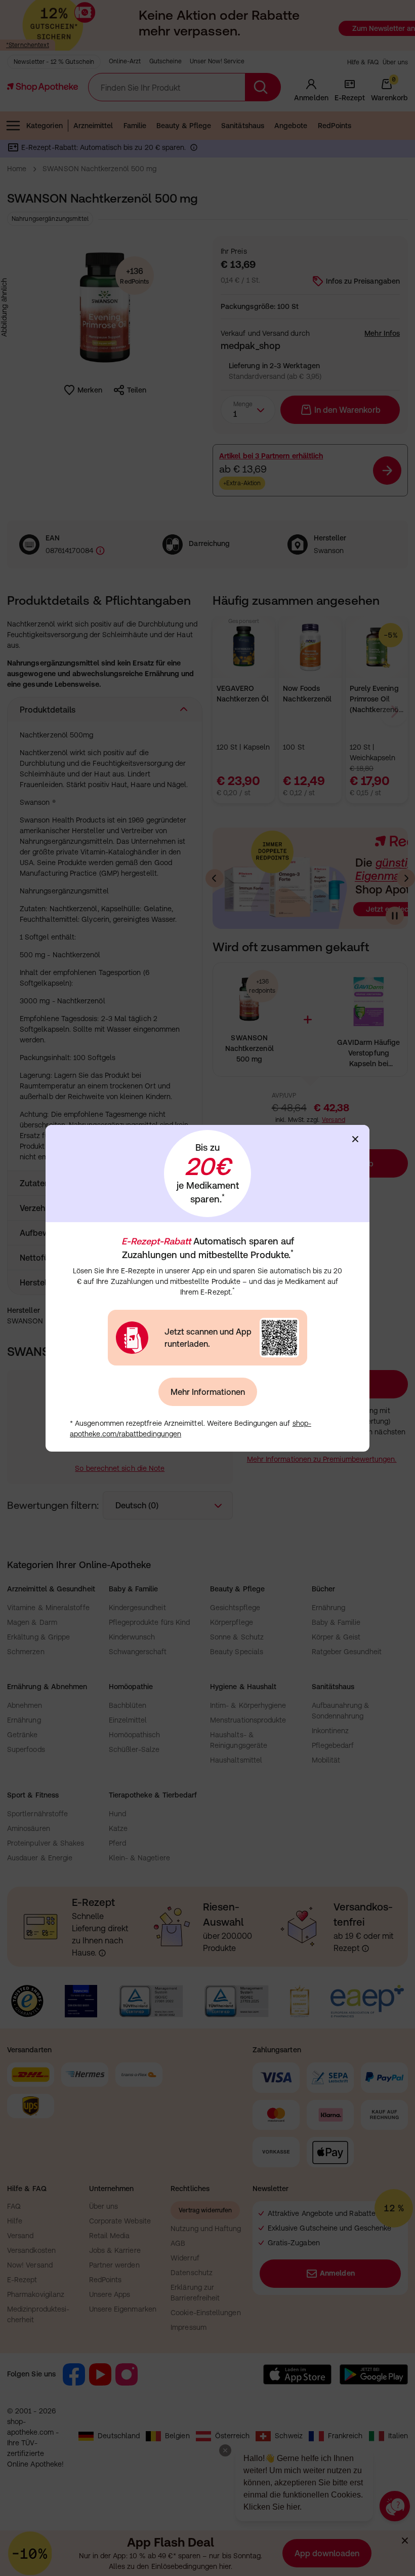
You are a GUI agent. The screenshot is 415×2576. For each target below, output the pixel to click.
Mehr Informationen (208, 1392)
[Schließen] (355, 1139)
